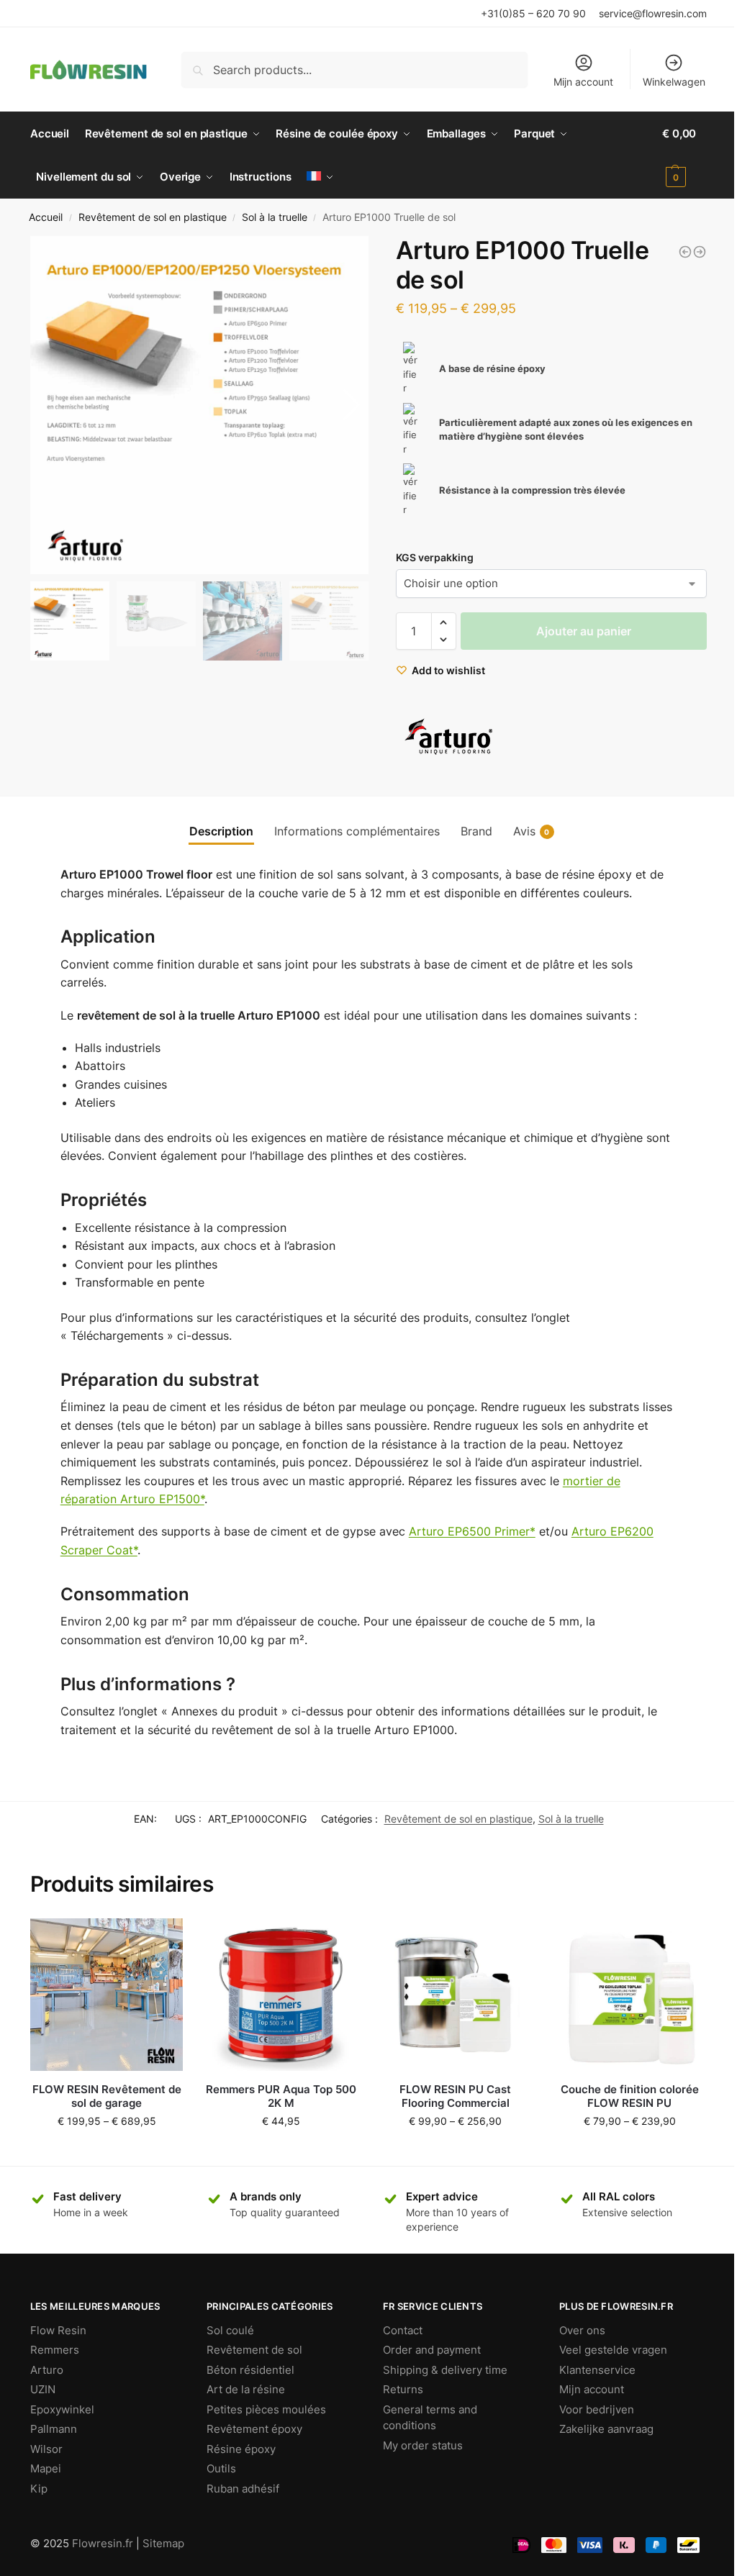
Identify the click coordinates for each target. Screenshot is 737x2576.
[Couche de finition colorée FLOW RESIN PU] (630, 1995)
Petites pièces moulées (266, 2409)
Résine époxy (241, 2449)
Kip (39, 2489)
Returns (403, 2389)
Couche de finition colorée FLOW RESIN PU (630, 2096)
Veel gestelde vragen (613, 2350)
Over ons (582, 2330)
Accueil (46, 217)
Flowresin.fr (103, 2543)
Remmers (55, 2350)
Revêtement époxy (254, 2429)
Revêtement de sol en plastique (153, 217)
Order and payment (432, 2350)
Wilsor (46, 2449)
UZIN (43, 2389)
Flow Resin (58, 2330)
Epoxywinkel (62, 2409)
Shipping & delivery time (445, 2370)
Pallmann (54, 2429)
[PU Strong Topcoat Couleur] (685, 252)
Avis (532, 831)
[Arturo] (450, 737)
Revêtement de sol (254, 2350)
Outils (221, 2468)
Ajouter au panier (584, 631)
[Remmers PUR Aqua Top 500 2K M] (281, 1995)
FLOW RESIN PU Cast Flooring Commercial (455, 2096)
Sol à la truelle (275, 217)
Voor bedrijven (597, 2409)
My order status (423, 2445)
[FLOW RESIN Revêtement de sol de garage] (107, 1995)
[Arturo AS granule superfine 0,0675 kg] (700, 252)
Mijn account (583, 82)
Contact (403, 2330)
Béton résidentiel (250, 2370)
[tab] (221, 831)
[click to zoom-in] (199, 405)
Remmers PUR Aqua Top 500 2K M (281, 2096)
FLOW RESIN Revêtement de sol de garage (107, 2096)
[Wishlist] (161, 1940)
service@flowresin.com (653, 13)
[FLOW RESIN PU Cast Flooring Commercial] (455, 1995)
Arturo (47, 2370)
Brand (476, 831)
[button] (352, 405)
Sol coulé (230, 2330)
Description (221, 831)
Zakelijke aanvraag (606, 2429)
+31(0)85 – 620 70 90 (533, 13)
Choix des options (107, 2151)
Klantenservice (597, 2370)
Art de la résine (246, 2389)
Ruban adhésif (243, 2489)
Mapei (46, 2468)
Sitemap (163, 2543)
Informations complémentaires (357, 831)
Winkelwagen (674, 82)
